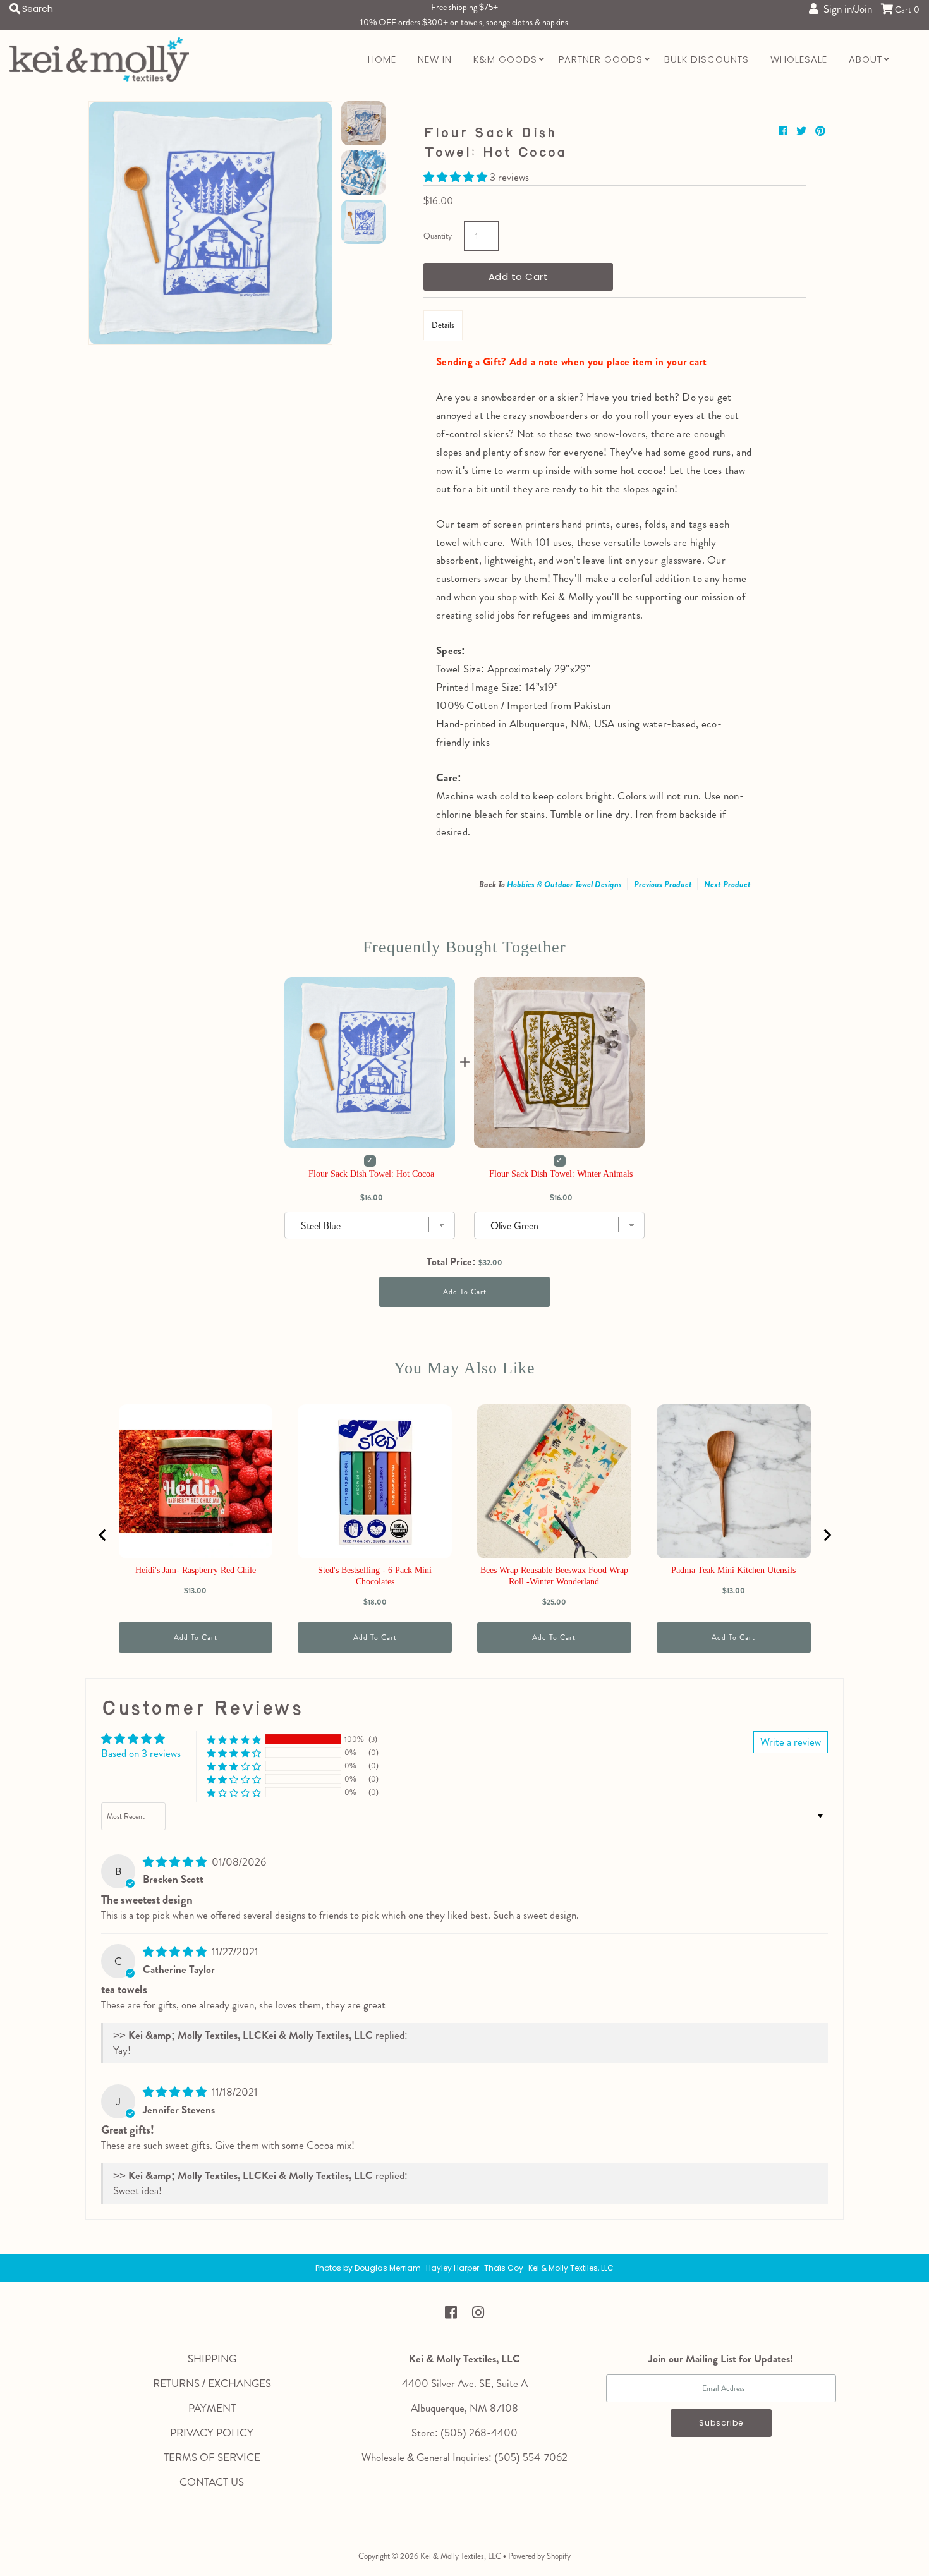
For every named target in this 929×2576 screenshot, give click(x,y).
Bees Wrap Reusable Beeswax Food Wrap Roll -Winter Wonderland (554, 1576)
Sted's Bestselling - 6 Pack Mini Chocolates (375, 1576)
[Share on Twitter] (803, 131)
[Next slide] (827, 1535)
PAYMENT (212, 2408)
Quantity (438, 236)
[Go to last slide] (103, 1535)
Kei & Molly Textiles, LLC (461, 2556)
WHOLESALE (799, 59)
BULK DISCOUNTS (707, 59)
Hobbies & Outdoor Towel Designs (564, 884)
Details (443, 325)
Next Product (727, 884)
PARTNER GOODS (601, 59)
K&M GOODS (505, 59)
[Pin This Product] (820, 131)
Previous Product (663, 884)
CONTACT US (212, 2482)
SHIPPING (212, 2359)
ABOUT (865, 59)
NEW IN (435, 59)
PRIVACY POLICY (212, 2433)
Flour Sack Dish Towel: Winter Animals (561, 1174)
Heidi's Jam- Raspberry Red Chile (196, 1570)
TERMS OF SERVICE (212, 2457)
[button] (457, 177)
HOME (382, 59)
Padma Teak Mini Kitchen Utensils (733, 1570)
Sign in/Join (845, 9)
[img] (176, 1862)
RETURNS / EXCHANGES (212, 2383)
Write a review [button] (791, 1742)
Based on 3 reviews (141, 1753)
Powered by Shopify (539, 2556)
